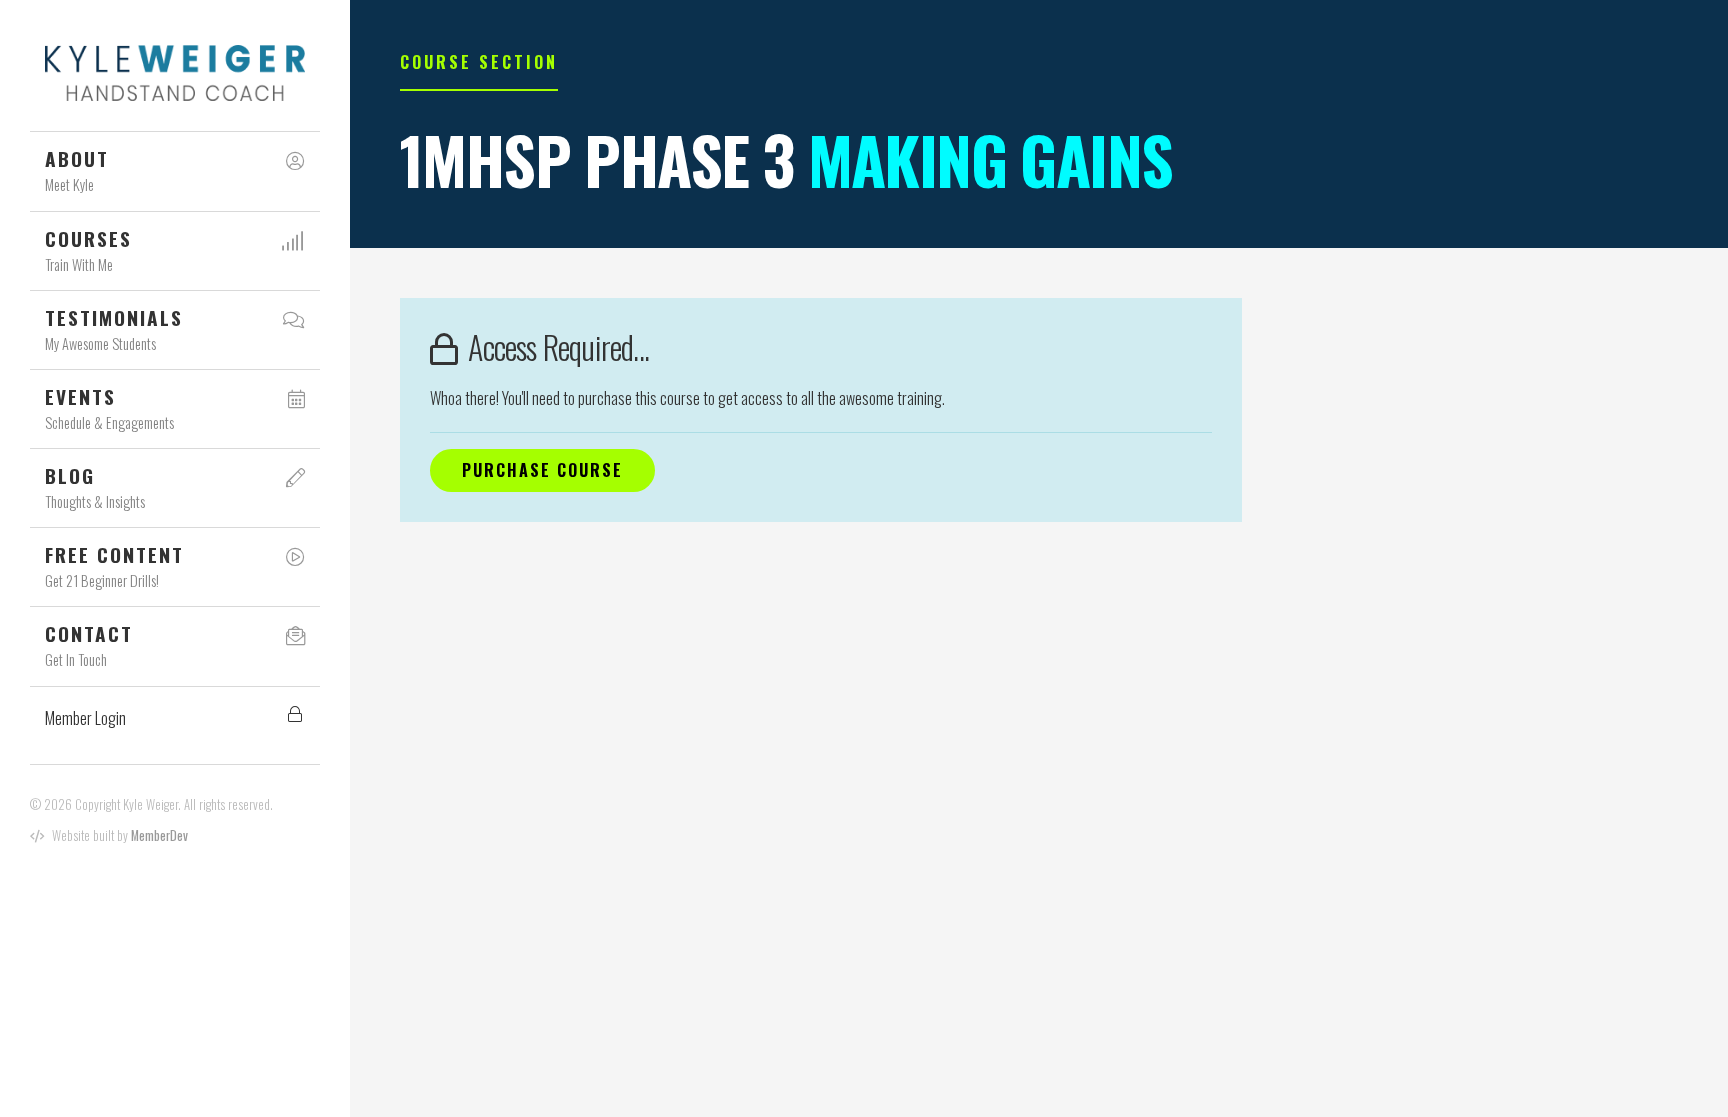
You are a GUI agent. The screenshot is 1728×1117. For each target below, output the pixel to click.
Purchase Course (542, 470)
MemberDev (159, 835)
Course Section (479, 62)
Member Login (85, 718)
